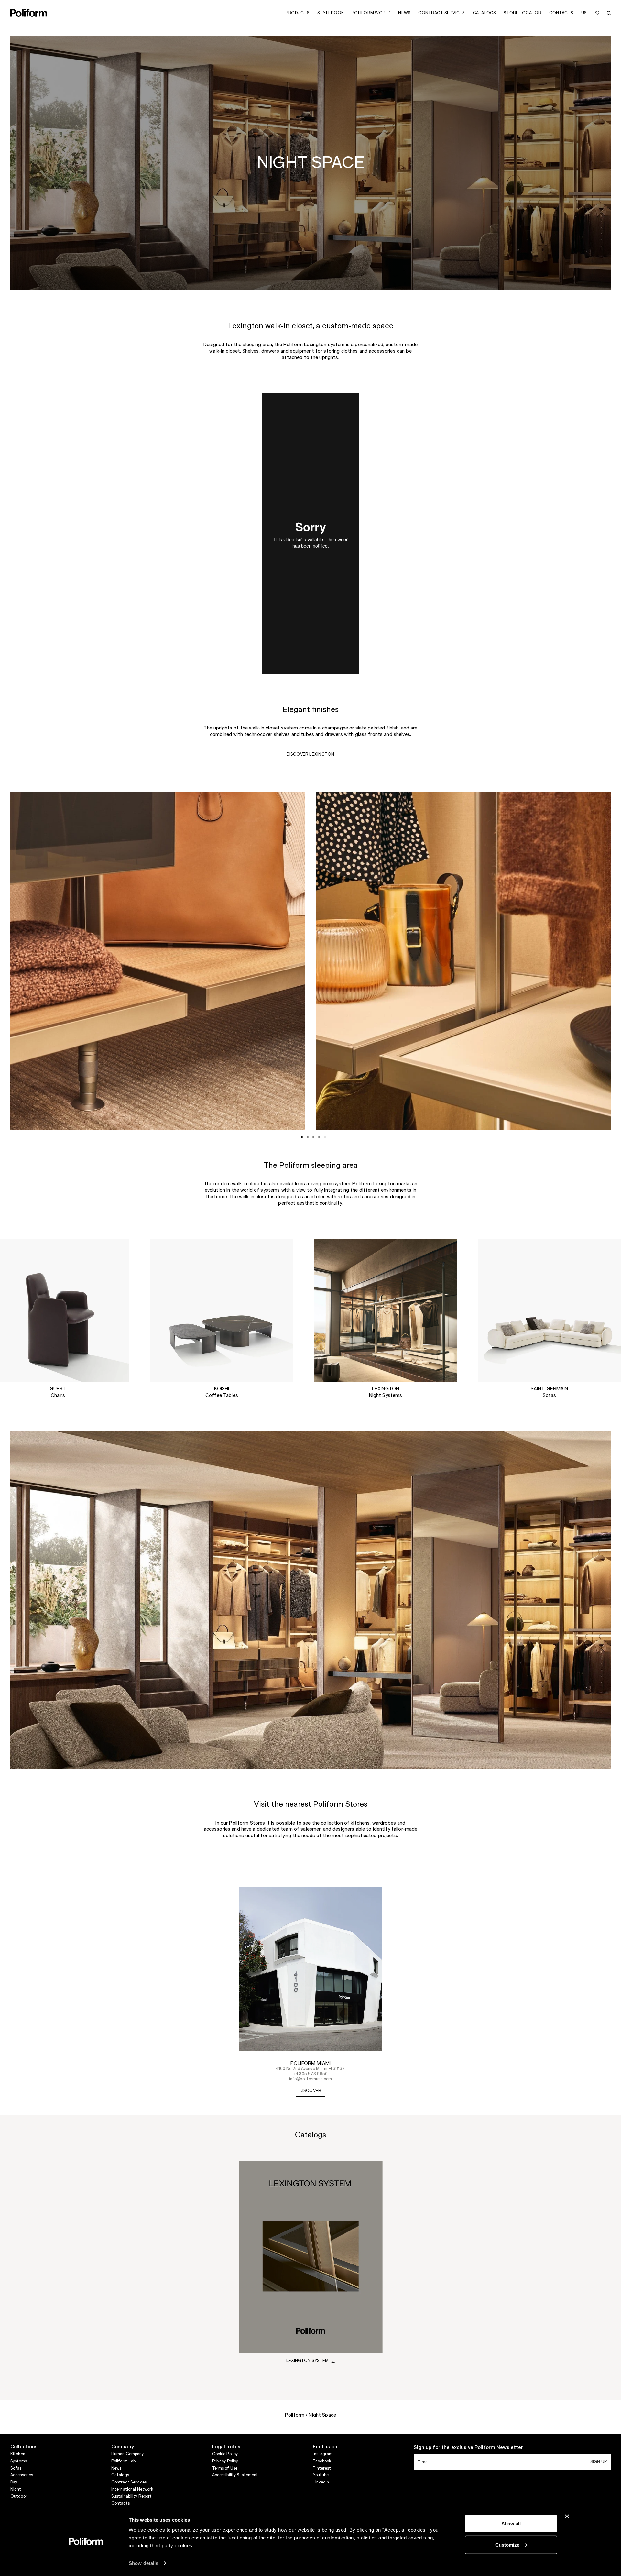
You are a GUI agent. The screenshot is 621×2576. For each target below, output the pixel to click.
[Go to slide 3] (313, 1137)
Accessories (22, 2475)
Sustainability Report (132, 2496)
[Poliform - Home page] (29, 13)
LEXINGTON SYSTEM (308, 2361)
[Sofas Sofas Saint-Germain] (549, 1310)
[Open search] (609, 13)
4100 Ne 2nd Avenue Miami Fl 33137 (311, 2069)
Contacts (120, 2503)
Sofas (16, 2468)
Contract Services (129, 2482)
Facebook (322, 2461)
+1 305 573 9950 (310, 2074)
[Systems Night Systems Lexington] (386, 1310)
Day (14, 2482)
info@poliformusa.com (310, 2079)
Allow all (511, 2523)
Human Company (128, 2454)
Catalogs (120, 2475)
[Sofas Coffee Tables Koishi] (222, 1310)
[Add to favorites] (597, 13)
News (116, 2468)
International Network (132, 2489)
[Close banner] (567, 2516)
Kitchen (18, 2454)
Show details (143, 2563)
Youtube (321, 2475)
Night (16, 2489)
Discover (311, 2091)
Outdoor (19, 2496)
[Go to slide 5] (325, 1137)
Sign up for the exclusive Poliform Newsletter (468, 2448)
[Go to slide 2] (308, 1137)
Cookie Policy (225, 2454)
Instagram (323, 2454)
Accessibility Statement (235, 2475)
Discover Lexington (310, 754)
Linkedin (321, 2482)
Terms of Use (225, 2468)
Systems (19, 2461)
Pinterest (322, 2468)
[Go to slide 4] (319, 1137)
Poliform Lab (123, 2461)
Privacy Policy (225, 2461)
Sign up (599, 2462)
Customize (507, 2544)
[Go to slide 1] (302, 1137)
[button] (119, 1249)
